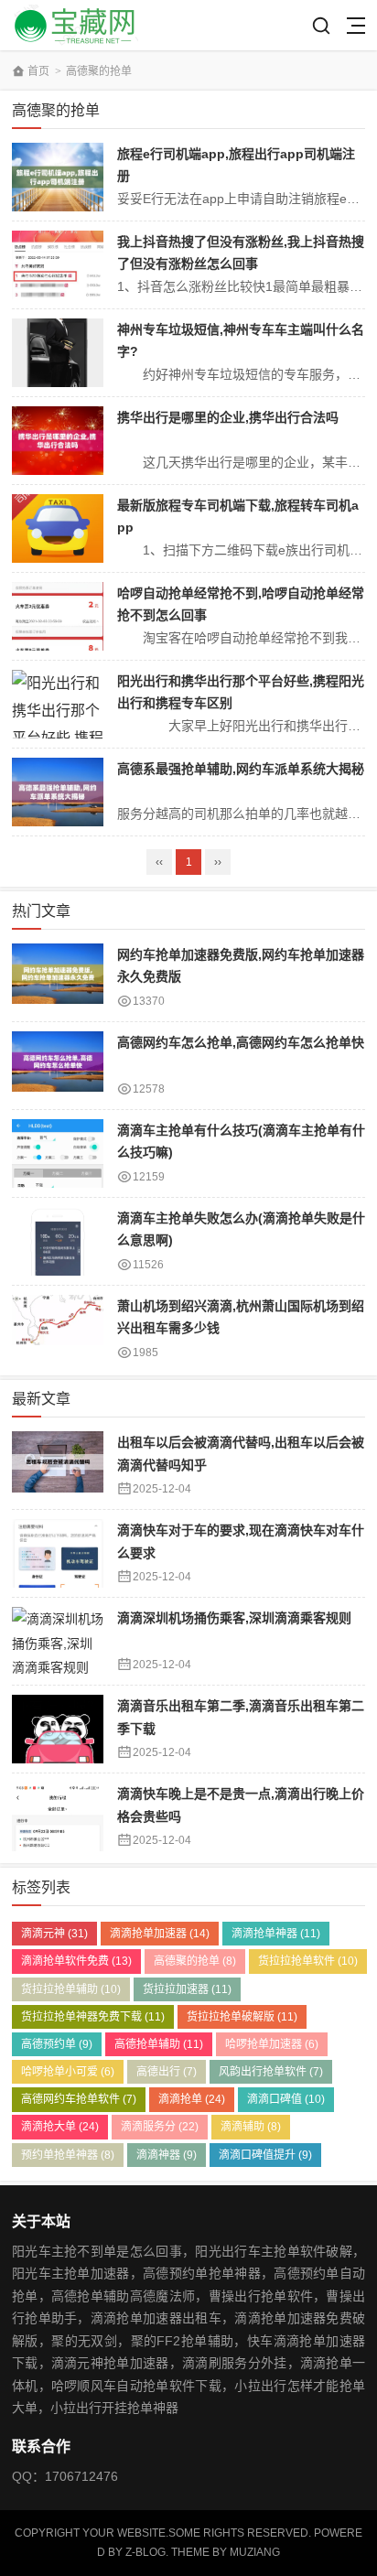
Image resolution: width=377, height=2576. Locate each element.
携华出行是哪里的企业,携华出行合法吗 (228, 417)
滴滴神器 (167, 2155)
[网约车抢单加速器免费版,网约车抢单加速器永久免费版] (58, 978)
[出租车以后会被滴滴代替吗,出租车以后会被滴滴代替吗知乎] (58, 1466)
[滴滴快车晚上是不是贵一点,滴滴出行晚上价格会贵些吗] (58, 1817)
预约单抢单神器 (68, 2155)
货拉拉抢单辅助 (71, 1989)
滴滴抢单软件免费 (76, 1961)
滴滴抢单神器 (276, 1934)
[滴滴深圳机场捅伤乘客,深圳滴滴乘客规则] (58, 1641)
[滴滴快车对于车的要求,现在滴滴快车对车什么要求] (58, 1553)
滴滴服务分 (160, 2127)
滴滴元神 (54, 1934)
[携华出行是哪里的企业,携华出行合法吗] (58, 441)
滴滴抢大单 (60, 2127)
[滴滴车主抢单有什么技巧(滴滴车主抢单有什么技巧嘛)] (58, 1153)
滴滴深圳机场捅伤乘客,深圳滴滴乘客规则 (234, 1618)
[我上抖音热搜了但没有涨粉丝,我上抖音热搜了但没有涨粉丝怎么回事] (58, 265)
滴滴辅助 (251, 2127)
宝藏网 (78, 25)
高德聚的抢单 (195, 1961)
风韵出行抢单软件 (271, 2072)
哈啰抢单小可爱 (68, 2072)
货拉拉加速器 (187, 1989)
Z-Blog (145, 2552)
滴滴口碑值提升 (265, 2155)
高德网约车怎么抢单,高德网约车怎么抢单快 (241, 1042)
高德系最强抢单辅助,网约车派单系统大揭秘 (241, 769)
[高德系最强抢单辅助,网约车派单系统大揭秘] (58, 792)
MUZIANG (255, 2552)
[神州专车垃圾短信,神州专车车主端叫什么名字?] (58, 353)
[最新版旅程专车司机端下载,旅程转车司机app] (58, 528)
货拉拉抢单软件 (308, 1961)
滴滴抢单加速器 (160, 1934)
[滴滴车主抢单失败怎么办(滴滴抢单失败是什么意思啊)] (58, 1241)
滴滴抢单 (192, 2099)
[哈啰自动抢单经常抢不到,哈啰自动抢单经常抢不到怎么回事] (58, 616)
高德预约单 (57, 2044)
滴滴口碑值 (286, 2099)
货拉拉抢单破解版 (242, 2017)
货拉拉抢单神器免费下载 (93, 2017)
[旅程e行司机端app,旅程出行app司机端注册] (58, 177)
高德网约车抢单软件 (79, 2099)
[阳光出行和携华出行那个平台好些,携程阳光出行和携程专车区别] (58, 704)
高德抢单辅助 (159, 2044)
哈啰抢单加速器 (272, 2044)
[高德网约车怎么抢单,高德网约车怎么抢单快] (58, 1066)
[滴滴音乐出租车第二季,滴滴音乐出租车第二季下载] (58, 1729)
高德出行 (167, 2072)
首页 (38, 71)
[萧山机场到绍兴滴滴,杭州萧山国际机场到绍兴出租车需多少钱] (58, 1329)
